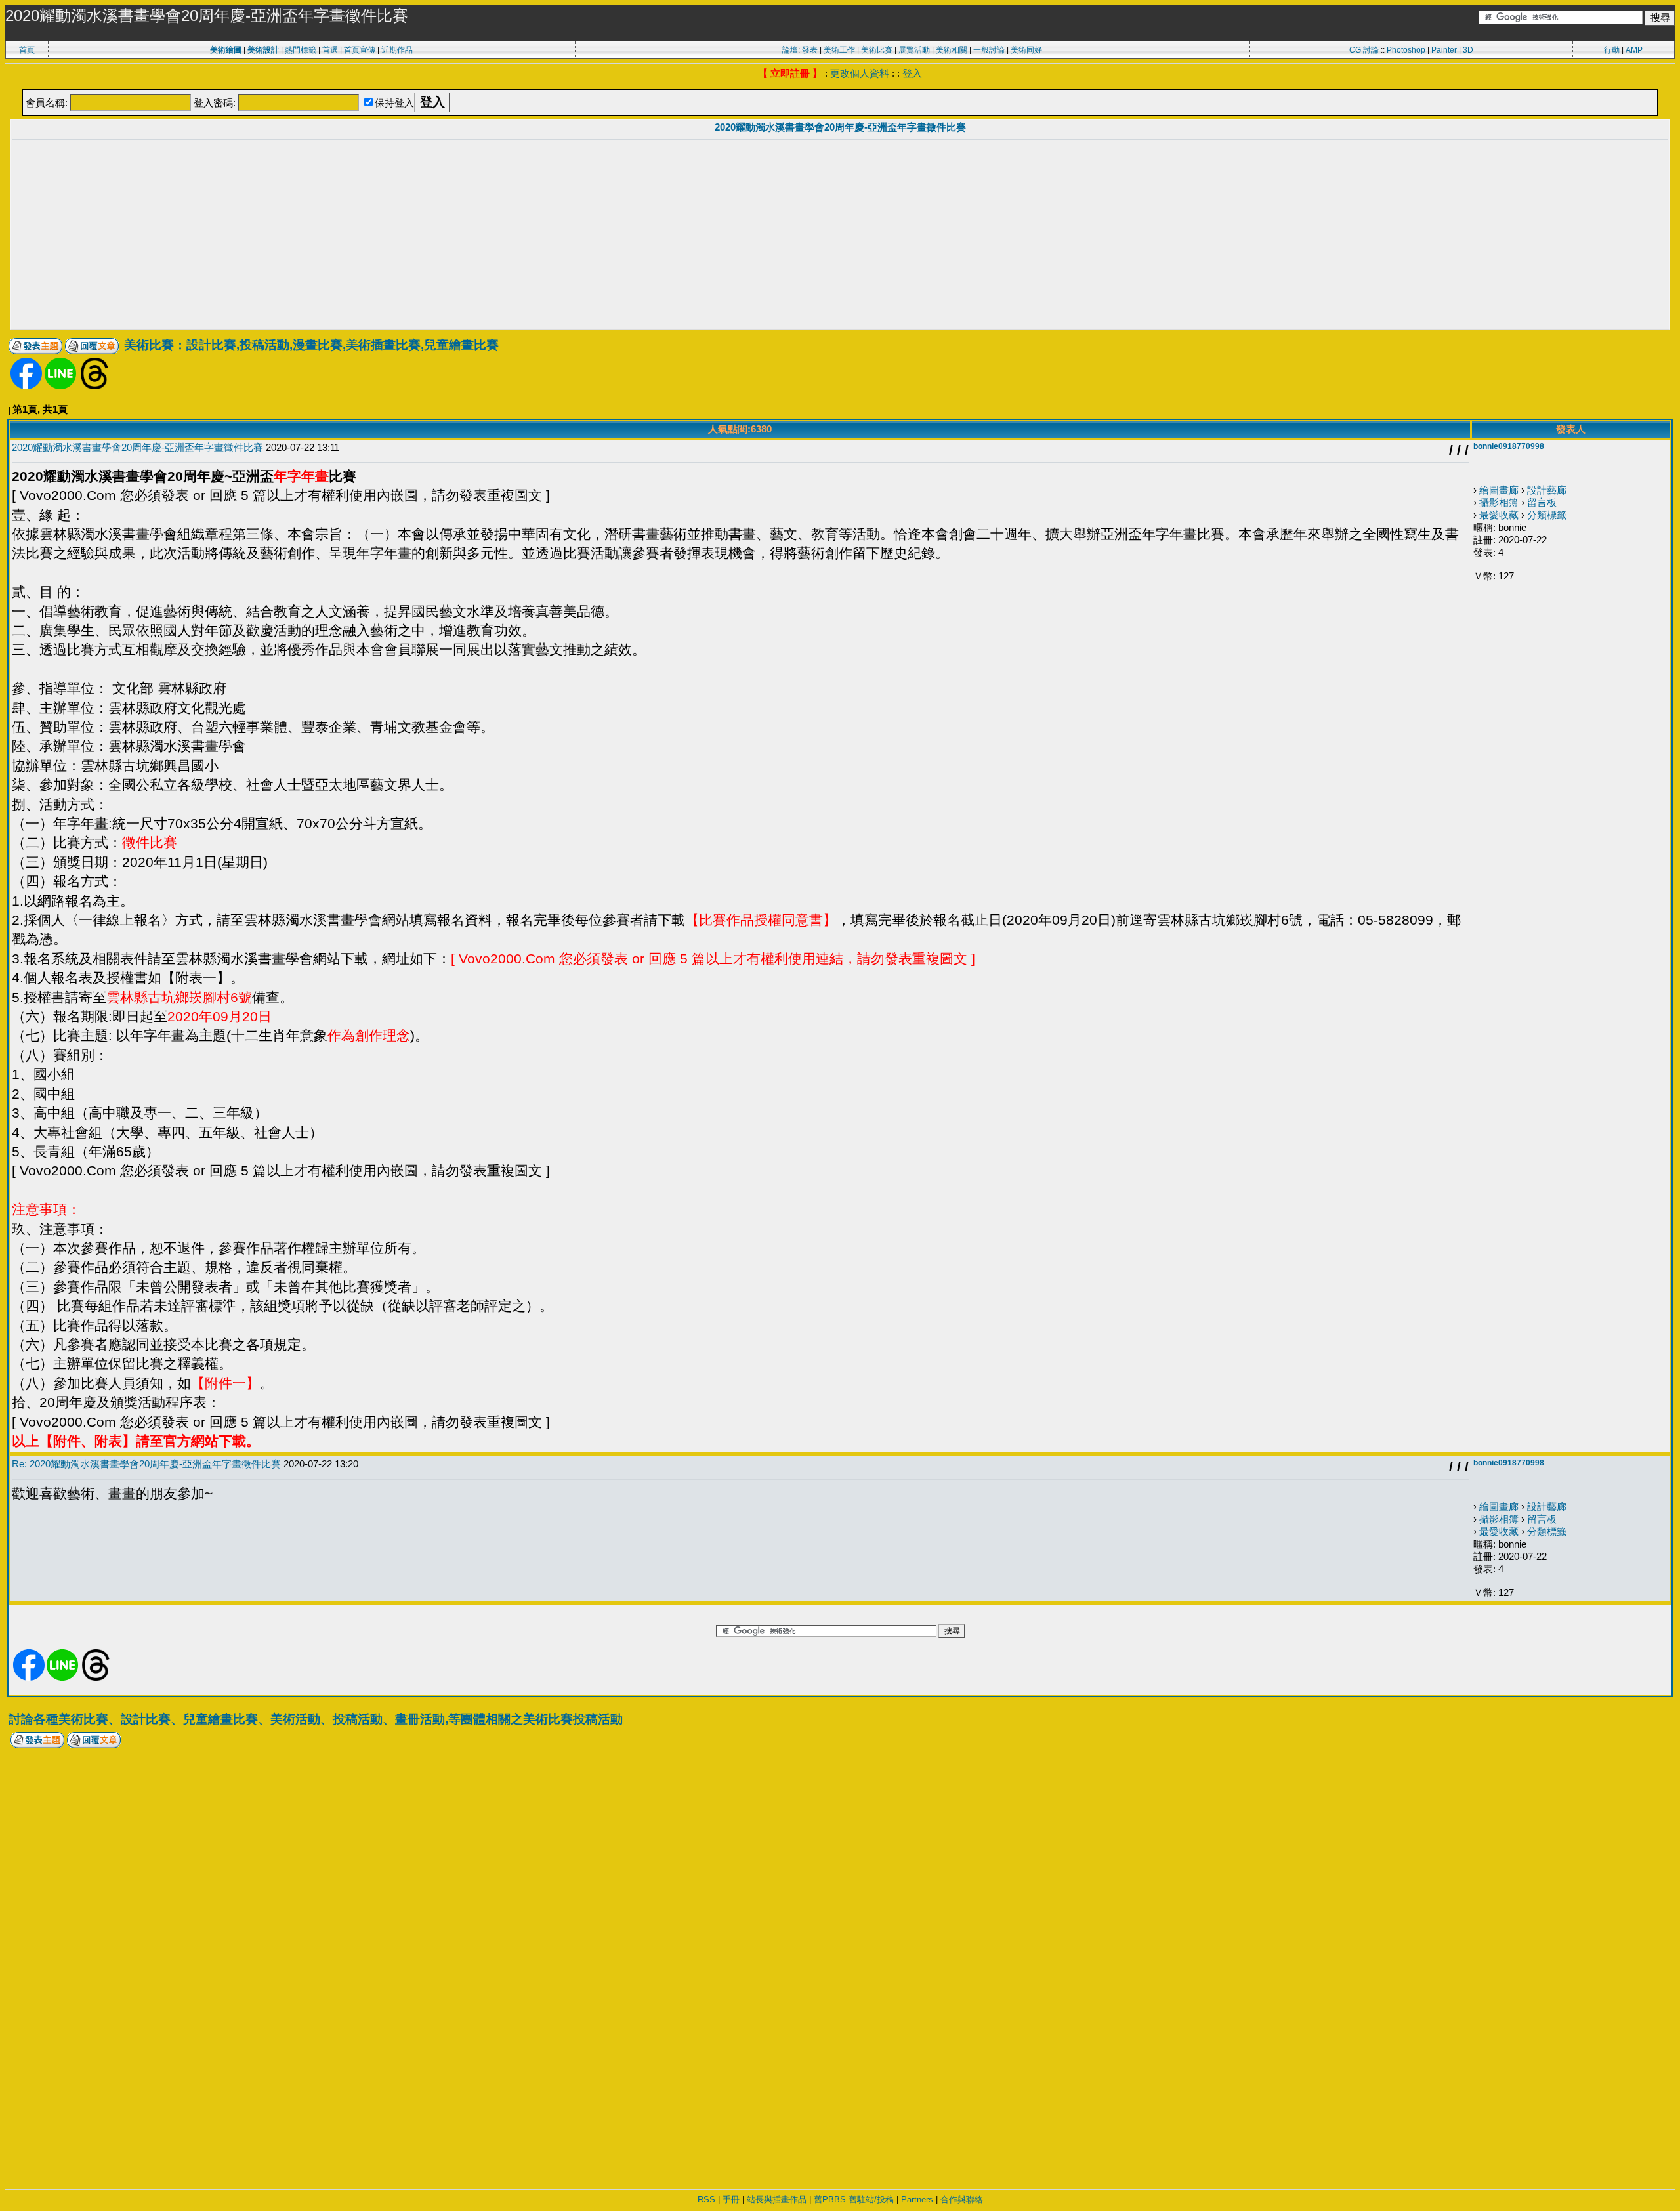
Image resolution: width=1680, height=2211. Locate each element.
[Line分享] (60, 386)
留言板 (1542, 502)
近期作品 (397, 50)
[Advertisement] (840, 236)
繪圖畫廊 (1499, 490)
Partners (917, 2200)
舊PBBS (830, 2200)
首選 (330, 50)
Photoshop (1406, 50)
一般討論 (989, 50)
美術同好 (1026, 50)
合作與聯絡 (962, 2200)
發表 (810, 50)
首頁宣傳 (360, 50)
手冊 (731, 2200)
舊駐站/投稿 (871, 2200)
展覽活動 (914, 50)
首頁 (27, 50)
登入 (912, 73)
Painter (1444, 50)
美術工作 (839, 50)
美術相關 (952, 50)
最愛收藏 (1499, 515)
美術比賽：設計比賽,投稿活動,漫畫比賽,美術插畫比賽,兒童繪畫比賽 (311, 345)
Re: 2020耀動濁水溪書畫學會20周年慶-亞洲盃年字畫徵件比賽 (146, 1464)
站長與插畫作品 (777, 2200)
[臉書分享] (26, 386)
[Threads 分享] (94, 386)
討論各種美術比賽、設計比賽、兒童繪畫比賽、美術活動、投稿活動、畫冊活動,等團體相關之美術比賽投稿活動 (316, 1719)
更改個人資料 (860, 73)
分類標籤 (1547, 515)
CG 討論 (1364, 50)
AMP (1634, 50)
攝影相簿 (1499, 502)
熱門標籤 (301, 50)
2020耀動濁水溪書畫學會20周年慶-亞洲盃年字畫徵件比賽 (840, 127)
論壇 (790, 50)
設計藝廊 (1547, 490)
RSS (706, 2200)
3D (1468, 50)
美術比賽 (877, 50)
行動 (1612, 50)
